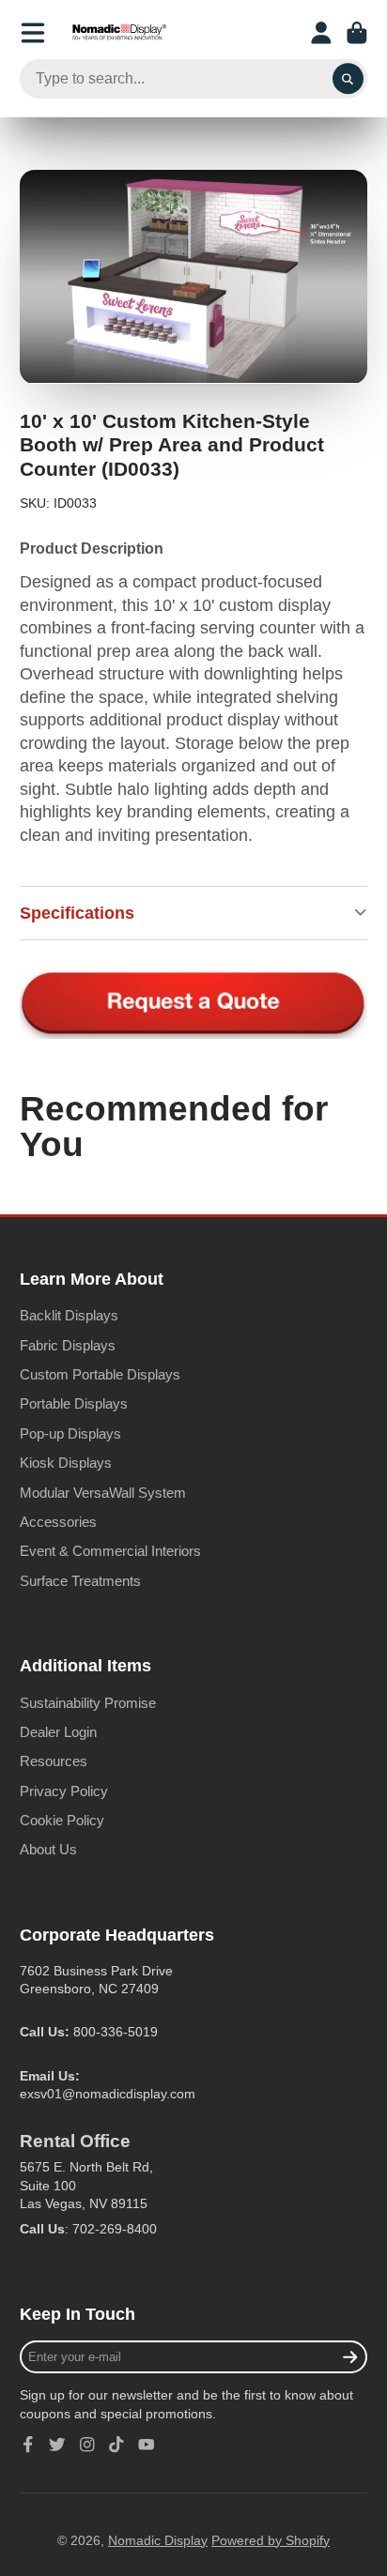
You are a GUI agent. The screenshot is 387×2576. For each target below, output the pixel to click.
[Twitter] (57, 2445)
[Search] (348, 79)
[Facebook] (28, 2445)
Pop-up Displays (70, 1433)
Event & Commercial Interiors (110, 1551)
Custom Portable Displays (100, 1374)
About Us (48, 1849)
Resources (54, 1761)
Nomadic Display (158, 2540)
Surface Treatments (80, 1581)
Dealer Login (58, 1732)
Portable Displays (74, 1403)
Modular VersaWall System (103, 1493)
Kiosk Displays (66, 1463)
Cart (357, 33)
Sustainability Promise (88, 1703)
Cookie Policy (62, 1820)
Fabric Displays (68, 1345)
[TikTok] (116, 2445)
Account (321, 33)
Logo (119, 33)
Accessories (58, 1522)
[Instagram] (87, 2445)
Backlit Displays (69, 1315)
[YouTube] (147, 2445)
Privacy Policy (64, 1791)
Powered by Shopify (271, 2540)
